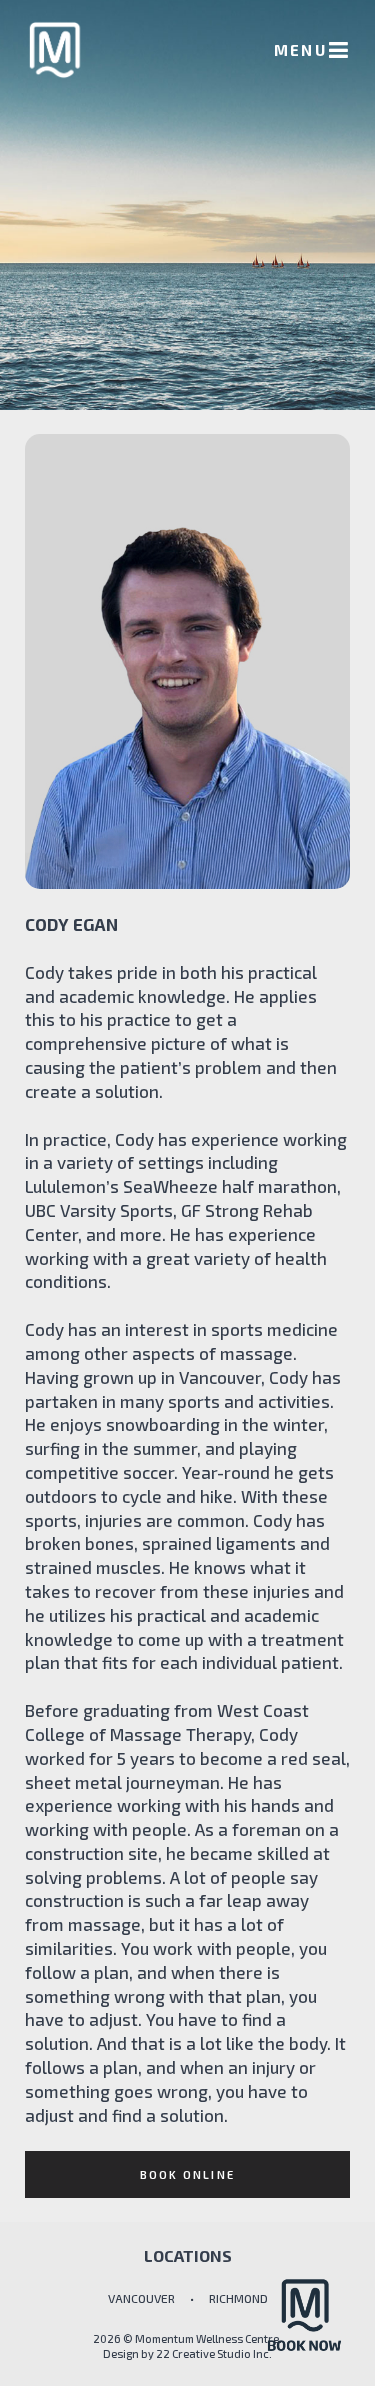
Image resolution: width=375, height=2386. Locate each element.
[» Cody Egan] (55, 50)
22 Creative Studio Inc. (214, 2353)
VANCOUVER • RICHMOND (188, 2298)
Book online (187, 2174)
